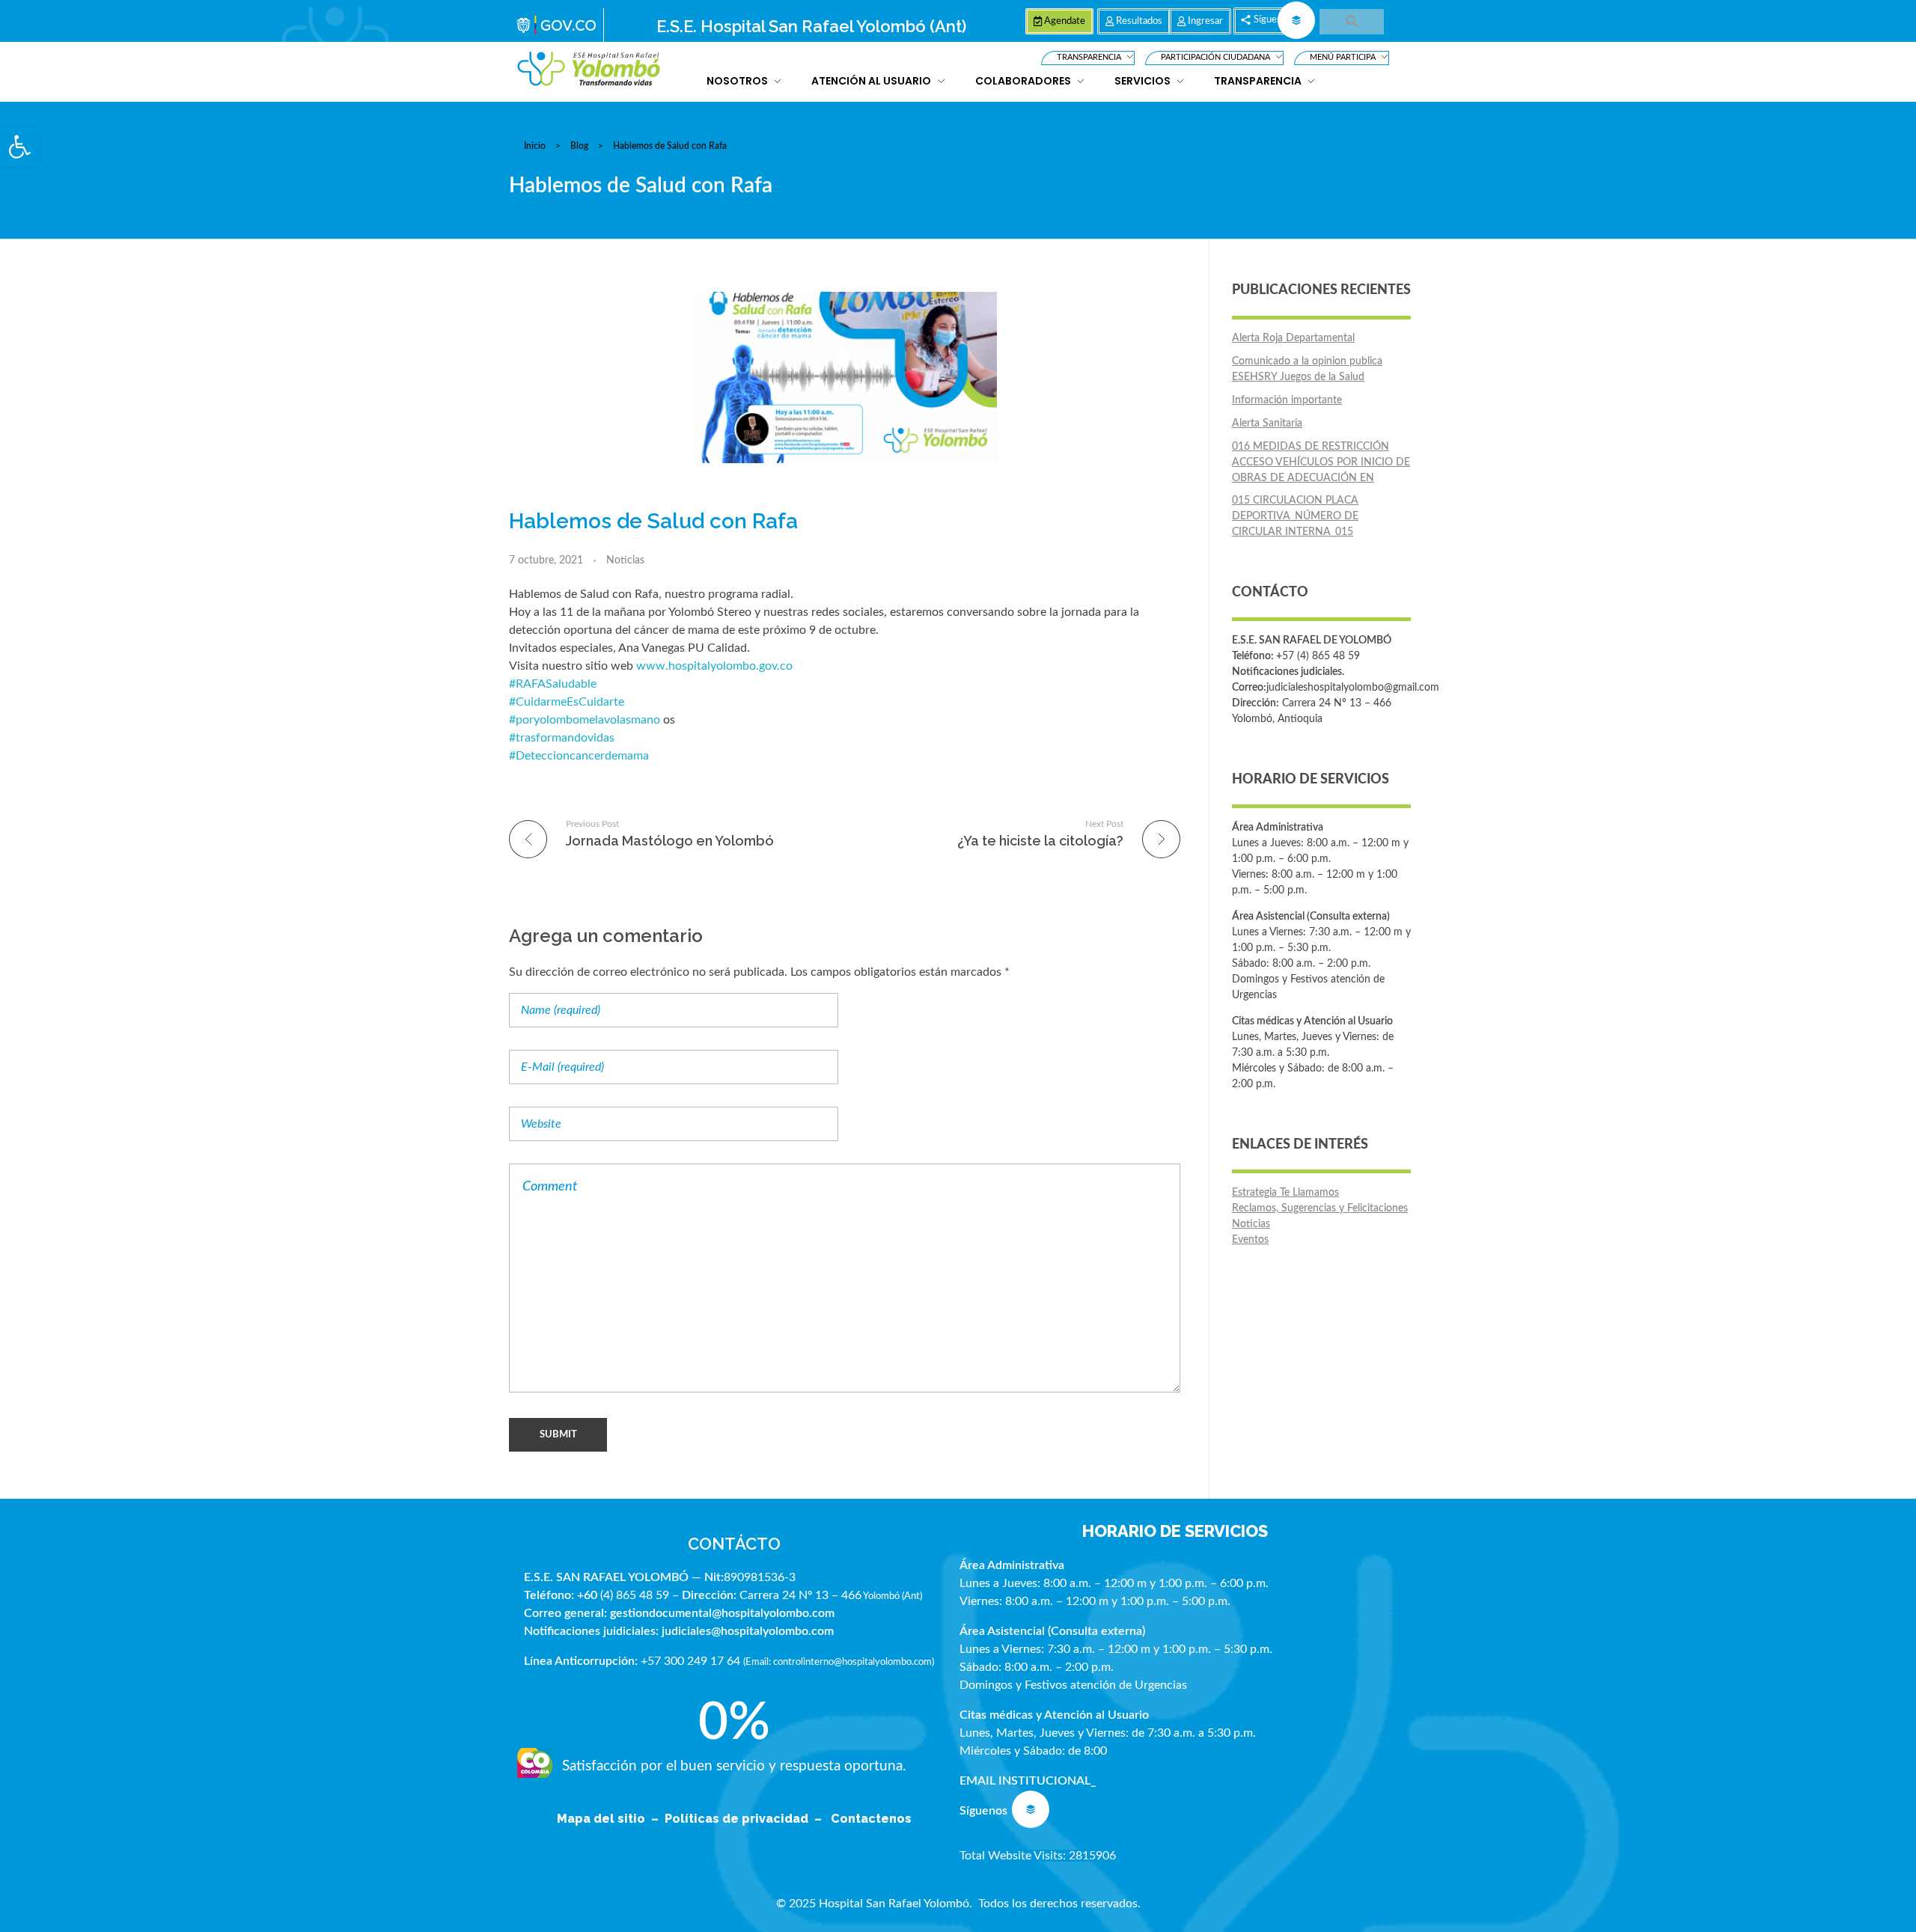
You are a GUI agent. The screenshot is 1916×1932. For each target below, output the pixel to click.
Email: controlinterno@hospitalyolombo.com (839, 1662)
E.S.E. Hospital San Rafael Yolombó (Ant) (811, 26)
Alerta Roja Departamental (1293, 338)
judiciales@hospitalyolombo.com (748, 1631)
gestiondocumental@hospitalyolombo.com (722, 1613)
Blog (579, 146)
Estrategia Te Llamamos (1285, 1193)
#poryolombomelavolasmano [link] (585, 720)
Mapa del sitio (602, 1819)
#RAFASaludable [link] (553, 684)
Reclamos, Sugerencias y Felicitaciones (1320, 1208)
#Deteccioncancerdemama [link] (579, 756)
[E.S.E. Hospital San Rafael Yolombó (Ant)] (589, 69)
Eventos (1250, 1240)
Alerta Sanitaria (1267, 424)
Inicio (535, 146)
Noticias (625, 560)
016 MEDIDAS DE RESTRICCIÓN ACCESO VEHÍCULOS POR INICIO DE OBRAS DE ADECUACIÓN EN (1321, 462)
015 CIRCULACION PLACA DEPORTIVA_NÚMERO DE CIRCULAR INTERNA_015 (1295, 516)
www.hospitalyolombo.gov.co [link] (714, 666)
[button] (19, 147)
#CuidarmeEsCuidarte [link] (567, 702)
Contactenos (871, 1819)
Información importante (1287, 400)
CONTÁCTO (734, 1544)
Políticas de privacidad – (746, 1819)
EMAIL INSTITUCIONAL (1025, 1781)
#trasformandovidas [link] (562, 738)
